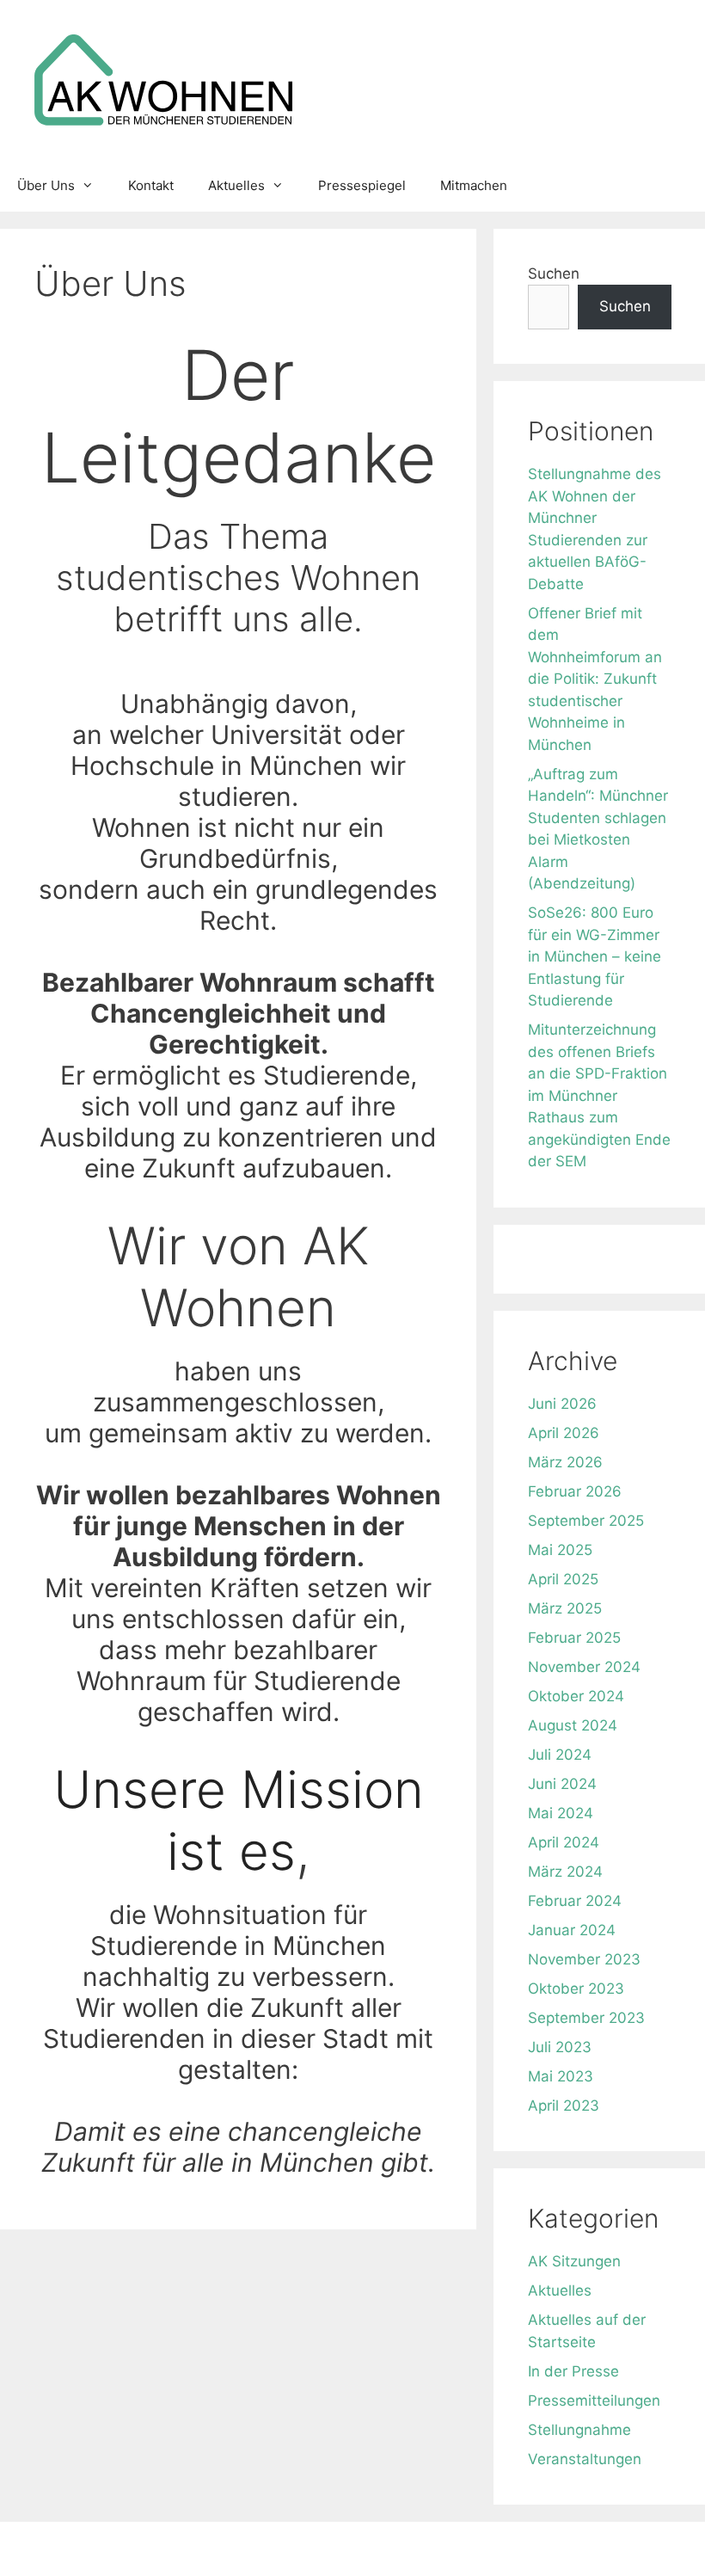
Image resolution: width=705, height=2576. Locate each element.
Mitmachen (474, 185)
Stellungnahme (579, 2430)
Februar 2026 (575, 1491)
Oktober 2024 (576, 1696)
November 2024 (584, 1667)
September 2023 (586, 2018)
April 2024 (564, 1842)
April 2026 (564, 1433)
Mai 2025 (560, 1550)
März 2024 (565, 1872)
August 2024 (573, 1725)
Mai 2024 (561, 1813)
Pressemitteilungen (594, 2401)
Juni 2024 (562, 1784)
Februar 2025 (574, 1638)
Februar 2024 (575, 1901)
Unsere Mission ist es (239, 1820)
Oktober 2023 (576, 1989)
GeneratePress (542, 2548)
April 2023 (564, 2106)
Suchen (554, 274)
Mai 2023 (561, 2076)
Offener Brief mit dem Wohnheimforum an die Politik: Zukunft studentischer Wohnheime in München (595, 679)
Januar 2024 (572, 1930)
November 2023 (584, 1959)
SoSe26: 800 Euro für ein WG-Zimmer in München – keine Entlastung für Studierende (595, 956)
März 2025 (565, 1608)
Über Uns (46, 185)
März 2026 (565, 1462)
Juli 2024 (560, 1755)
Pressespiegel (362, 185)
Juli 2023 (560, 2047)
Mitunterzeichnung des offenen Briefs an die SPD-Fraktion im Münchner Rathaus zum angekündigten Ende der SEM (599, 1095)
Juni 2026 (562, 1404)
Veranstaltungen (585, 2459)
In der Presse (573, 2371)
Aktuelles (236, 185)
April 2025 (563, 1579)
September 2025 (586, 1521)
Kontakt (151, 185)
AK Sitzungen (574, 2261)
